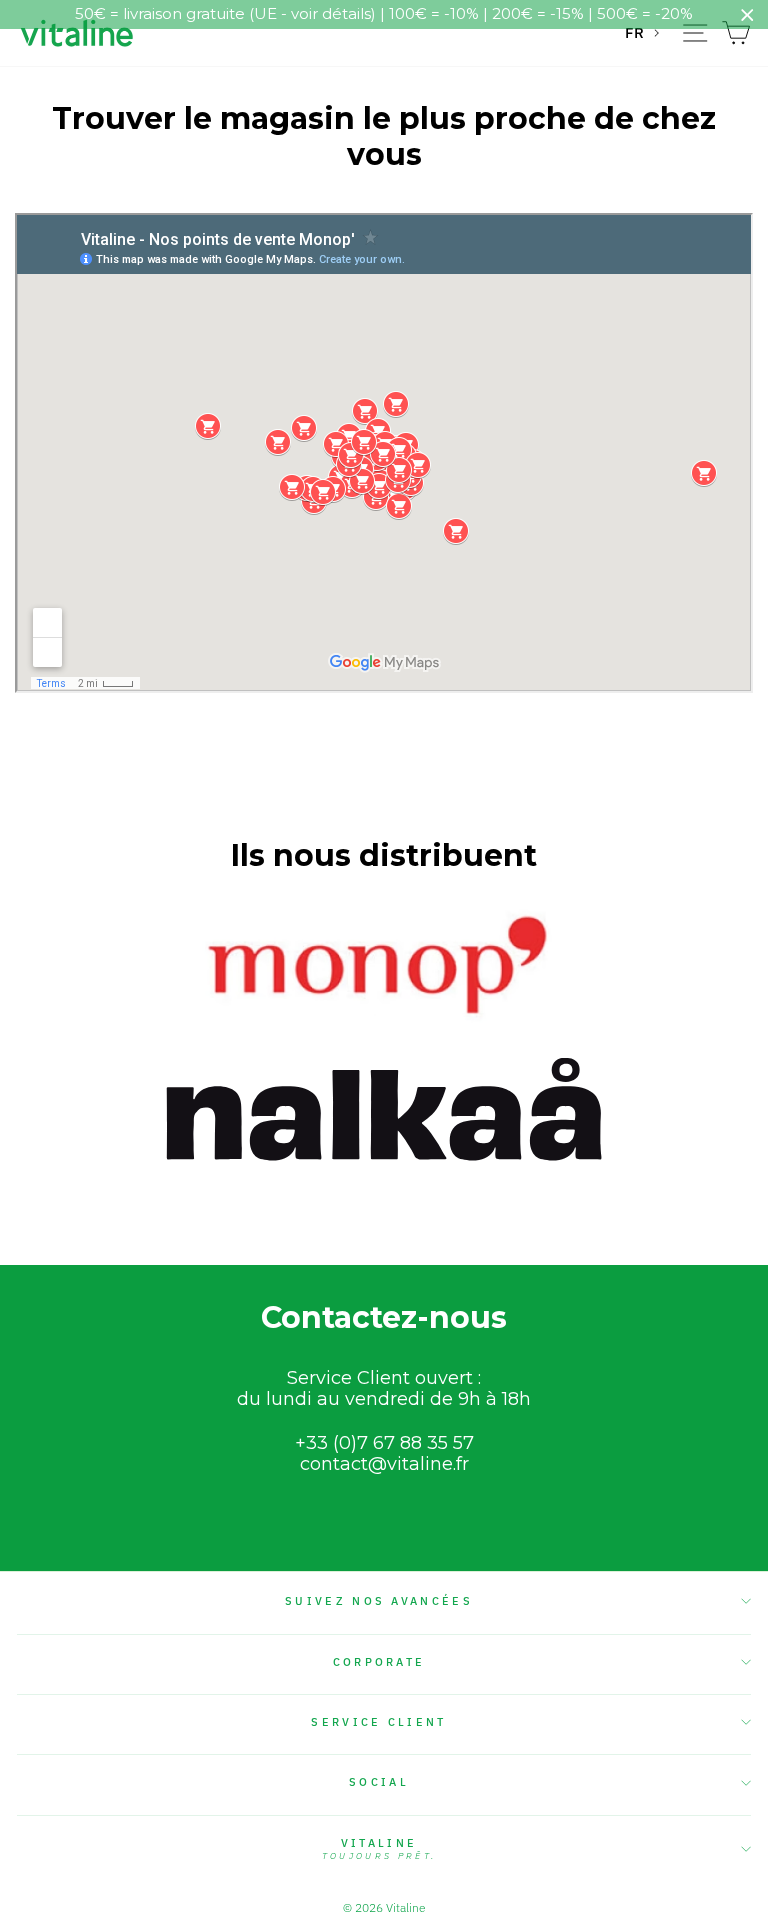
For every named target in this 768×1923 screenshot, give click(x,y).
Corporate (379, 1662)
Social (379, 1782)
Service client (378, 1722)
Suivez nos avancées (379, 1601)
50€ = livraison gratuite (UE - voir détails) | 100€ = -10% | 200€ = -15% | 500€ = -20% (384, 13)
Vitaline (379, 1849)
